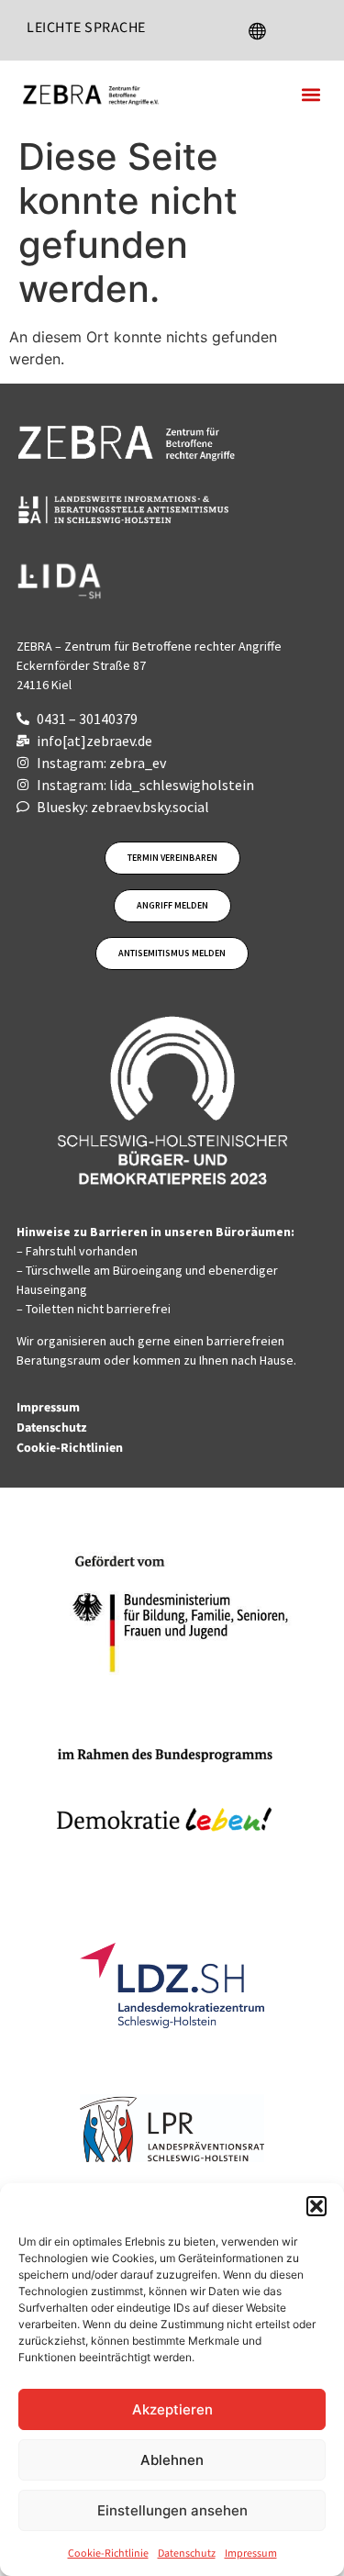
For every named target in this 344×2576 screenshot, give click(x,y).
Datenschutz (187, 2554)
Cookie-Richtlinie (108, 2554)
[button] (316, 2206)
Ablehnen (172, 2460)
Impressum (251, 2554)
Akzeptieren (172, 2409)
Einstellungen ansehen (172, 2510)
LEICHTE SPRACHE (86, 28)
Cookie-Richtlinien (71, 1448)
